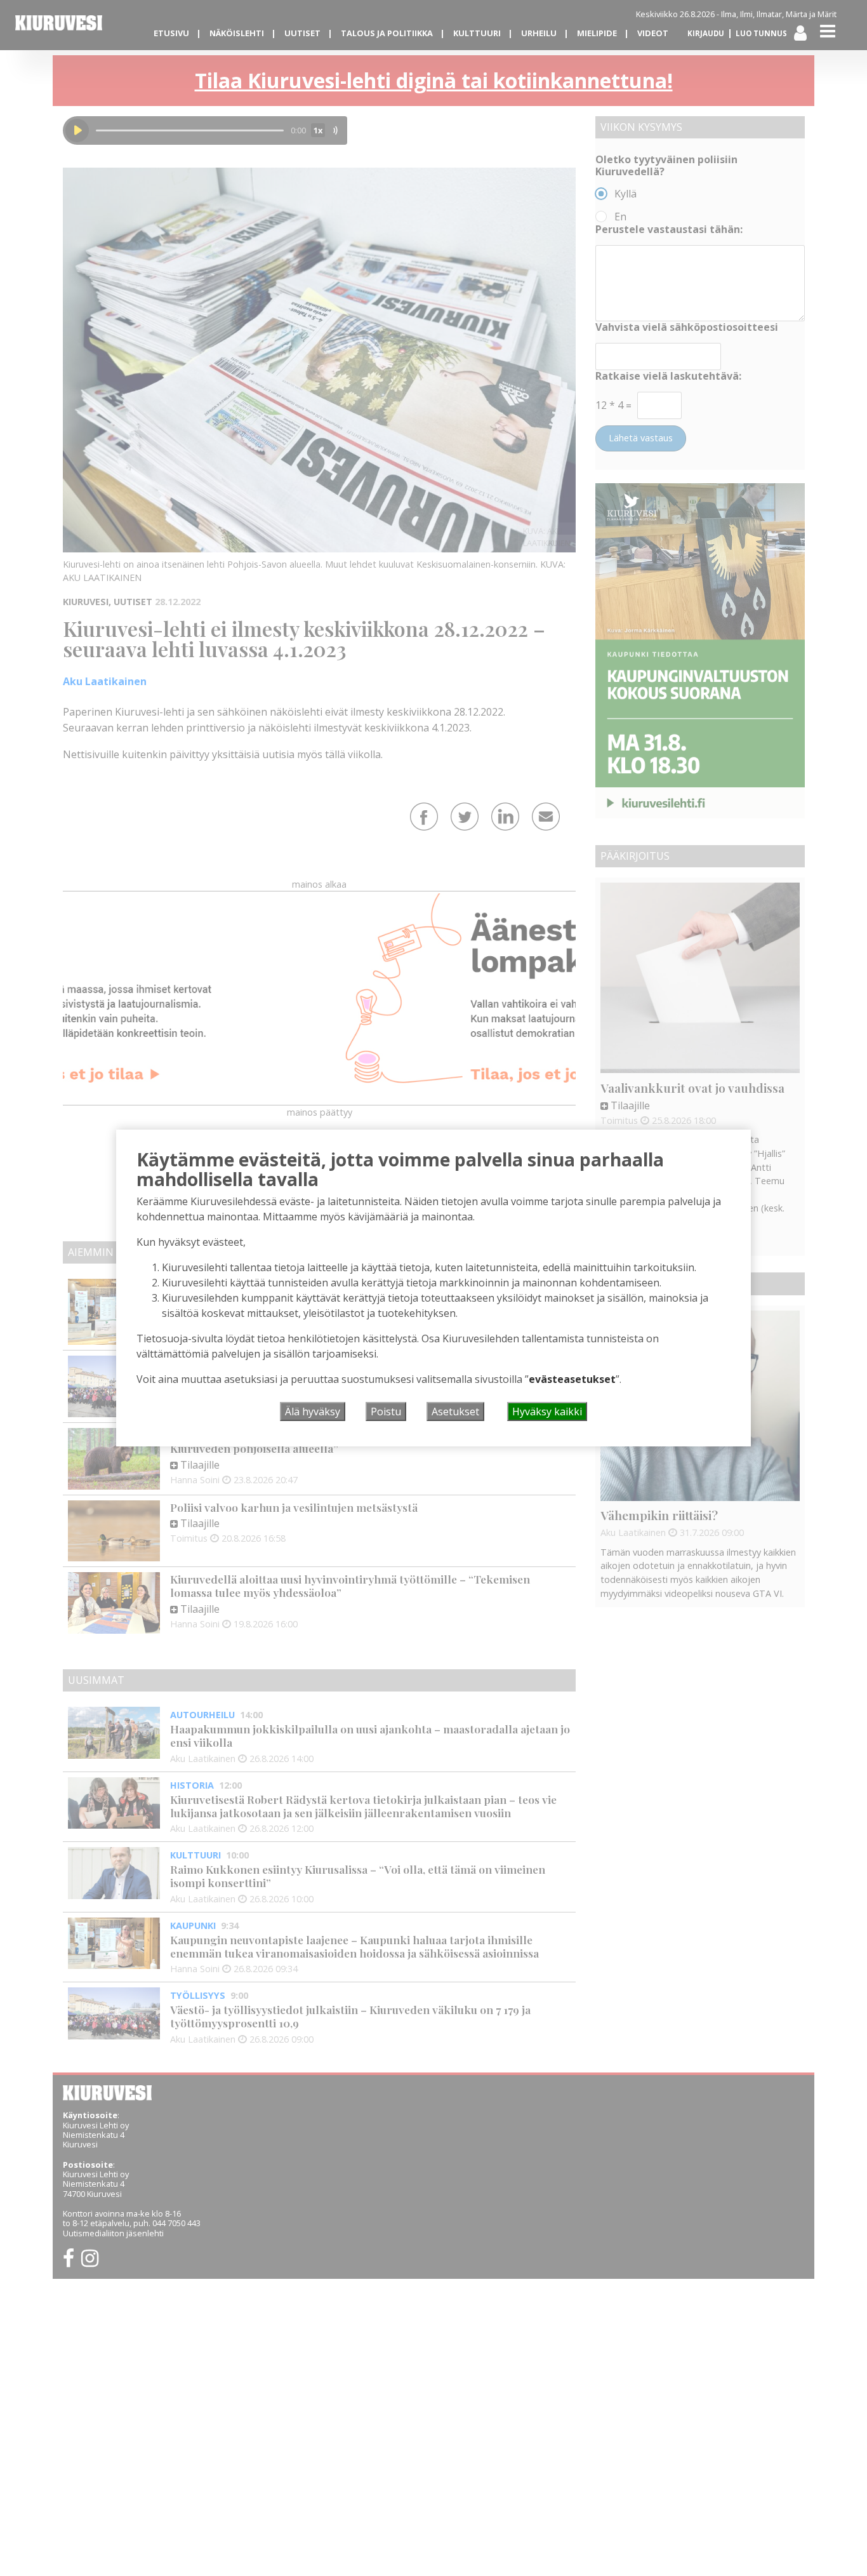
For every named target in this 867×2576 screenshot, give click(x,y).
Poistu (386, 1411)
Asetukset (455, 1411)
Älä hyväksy (313, 1411)
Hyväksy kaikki (547, 1411)
